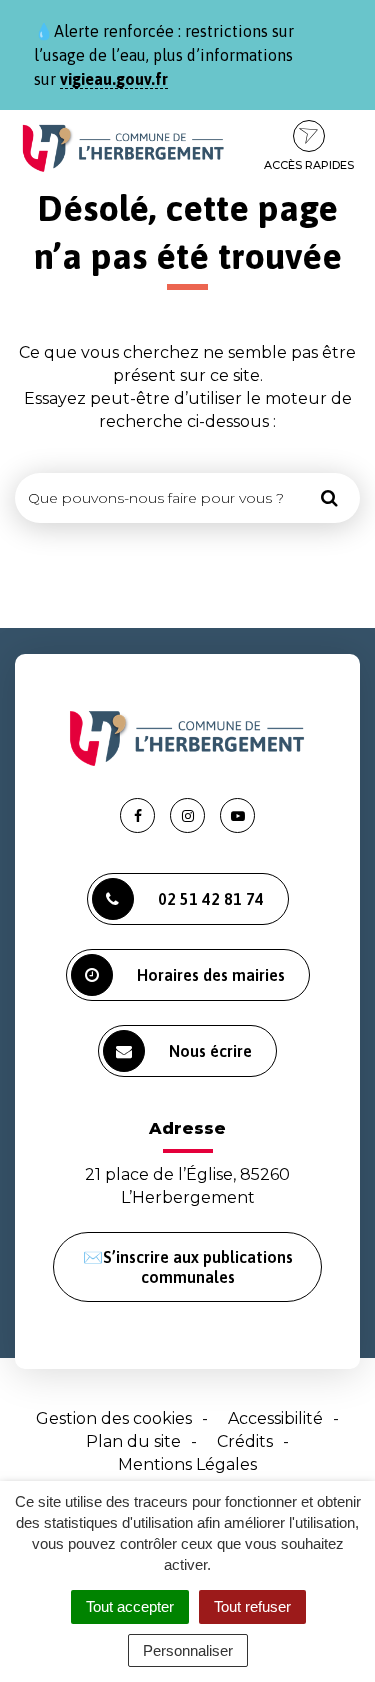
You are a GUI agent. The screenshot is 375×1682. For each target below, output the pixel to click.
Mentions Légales (187, 1464)
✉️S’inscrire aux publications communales (188, 1267)
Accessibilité (275, 1418)
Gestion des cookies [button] (114, 1418)
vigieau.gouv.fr (114, 79)
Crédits (245, 1441)
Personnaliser (188, 1650)
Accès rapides (309, 165)
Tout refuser (252, 1606)
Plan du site (133, 1441)
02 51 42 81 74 (211, 899)
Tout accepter (130, 1606)
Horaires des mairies (211, 975)
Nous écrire (210, 1051)
